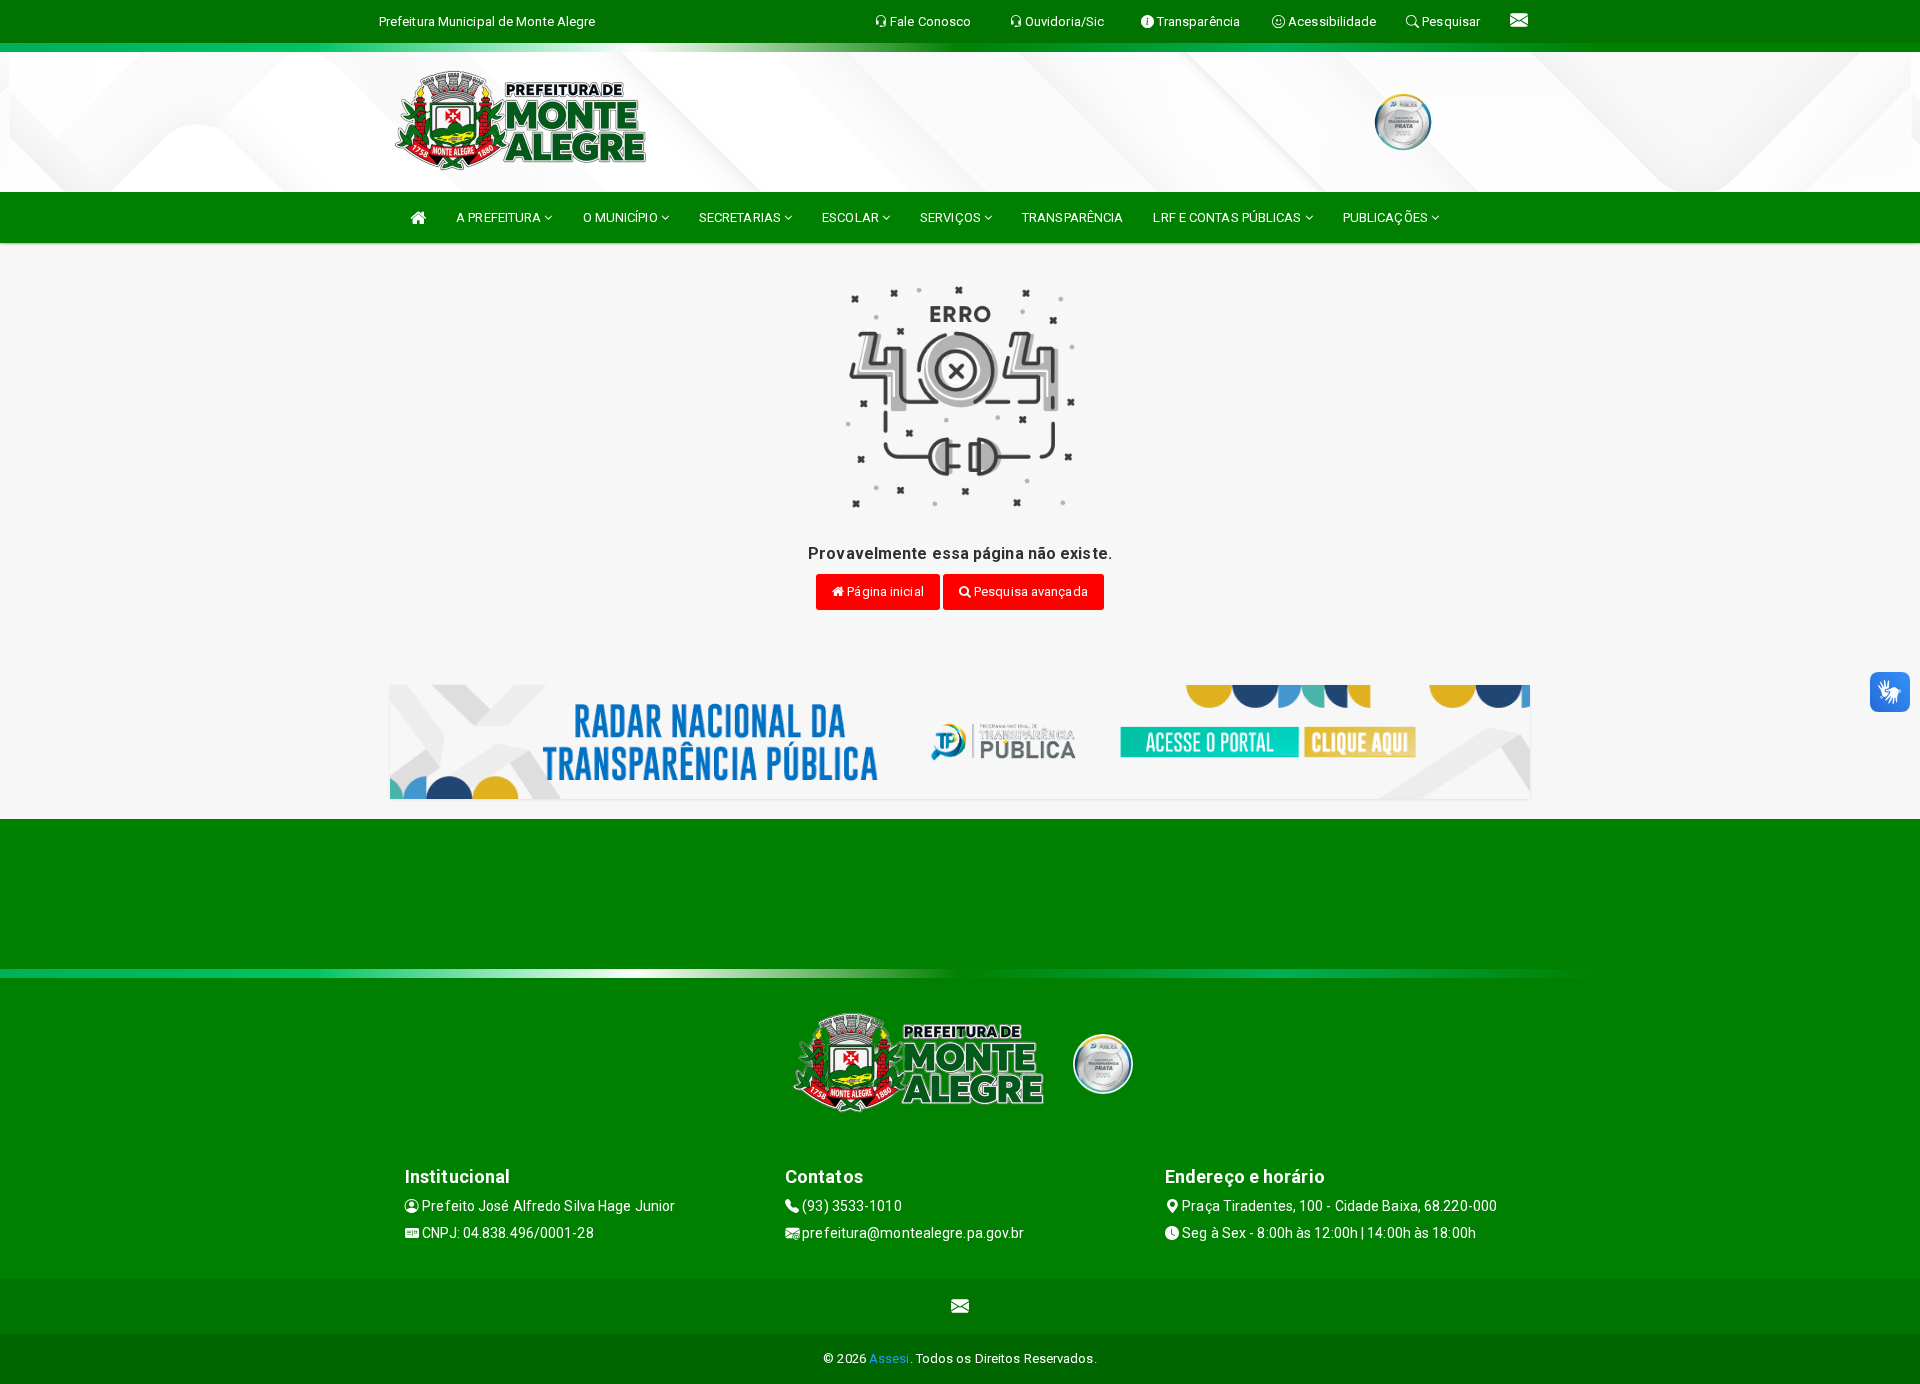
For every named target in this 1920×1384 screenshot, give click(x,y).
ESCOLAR (852, 217)
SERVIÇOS (952, 217)
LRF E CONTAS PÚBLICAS (1228, 217)
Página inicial (884, 591)
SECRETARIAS (741, 217)
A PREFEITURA (500, 217)
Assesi (889, 1358)
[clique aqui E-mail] (960, 1306)
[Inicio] (418, 217)
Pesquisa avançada (1029, 591)
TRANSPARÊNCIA (1072, 217)
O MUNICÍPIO (622, 217)
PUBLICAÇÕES (1387, 217)
